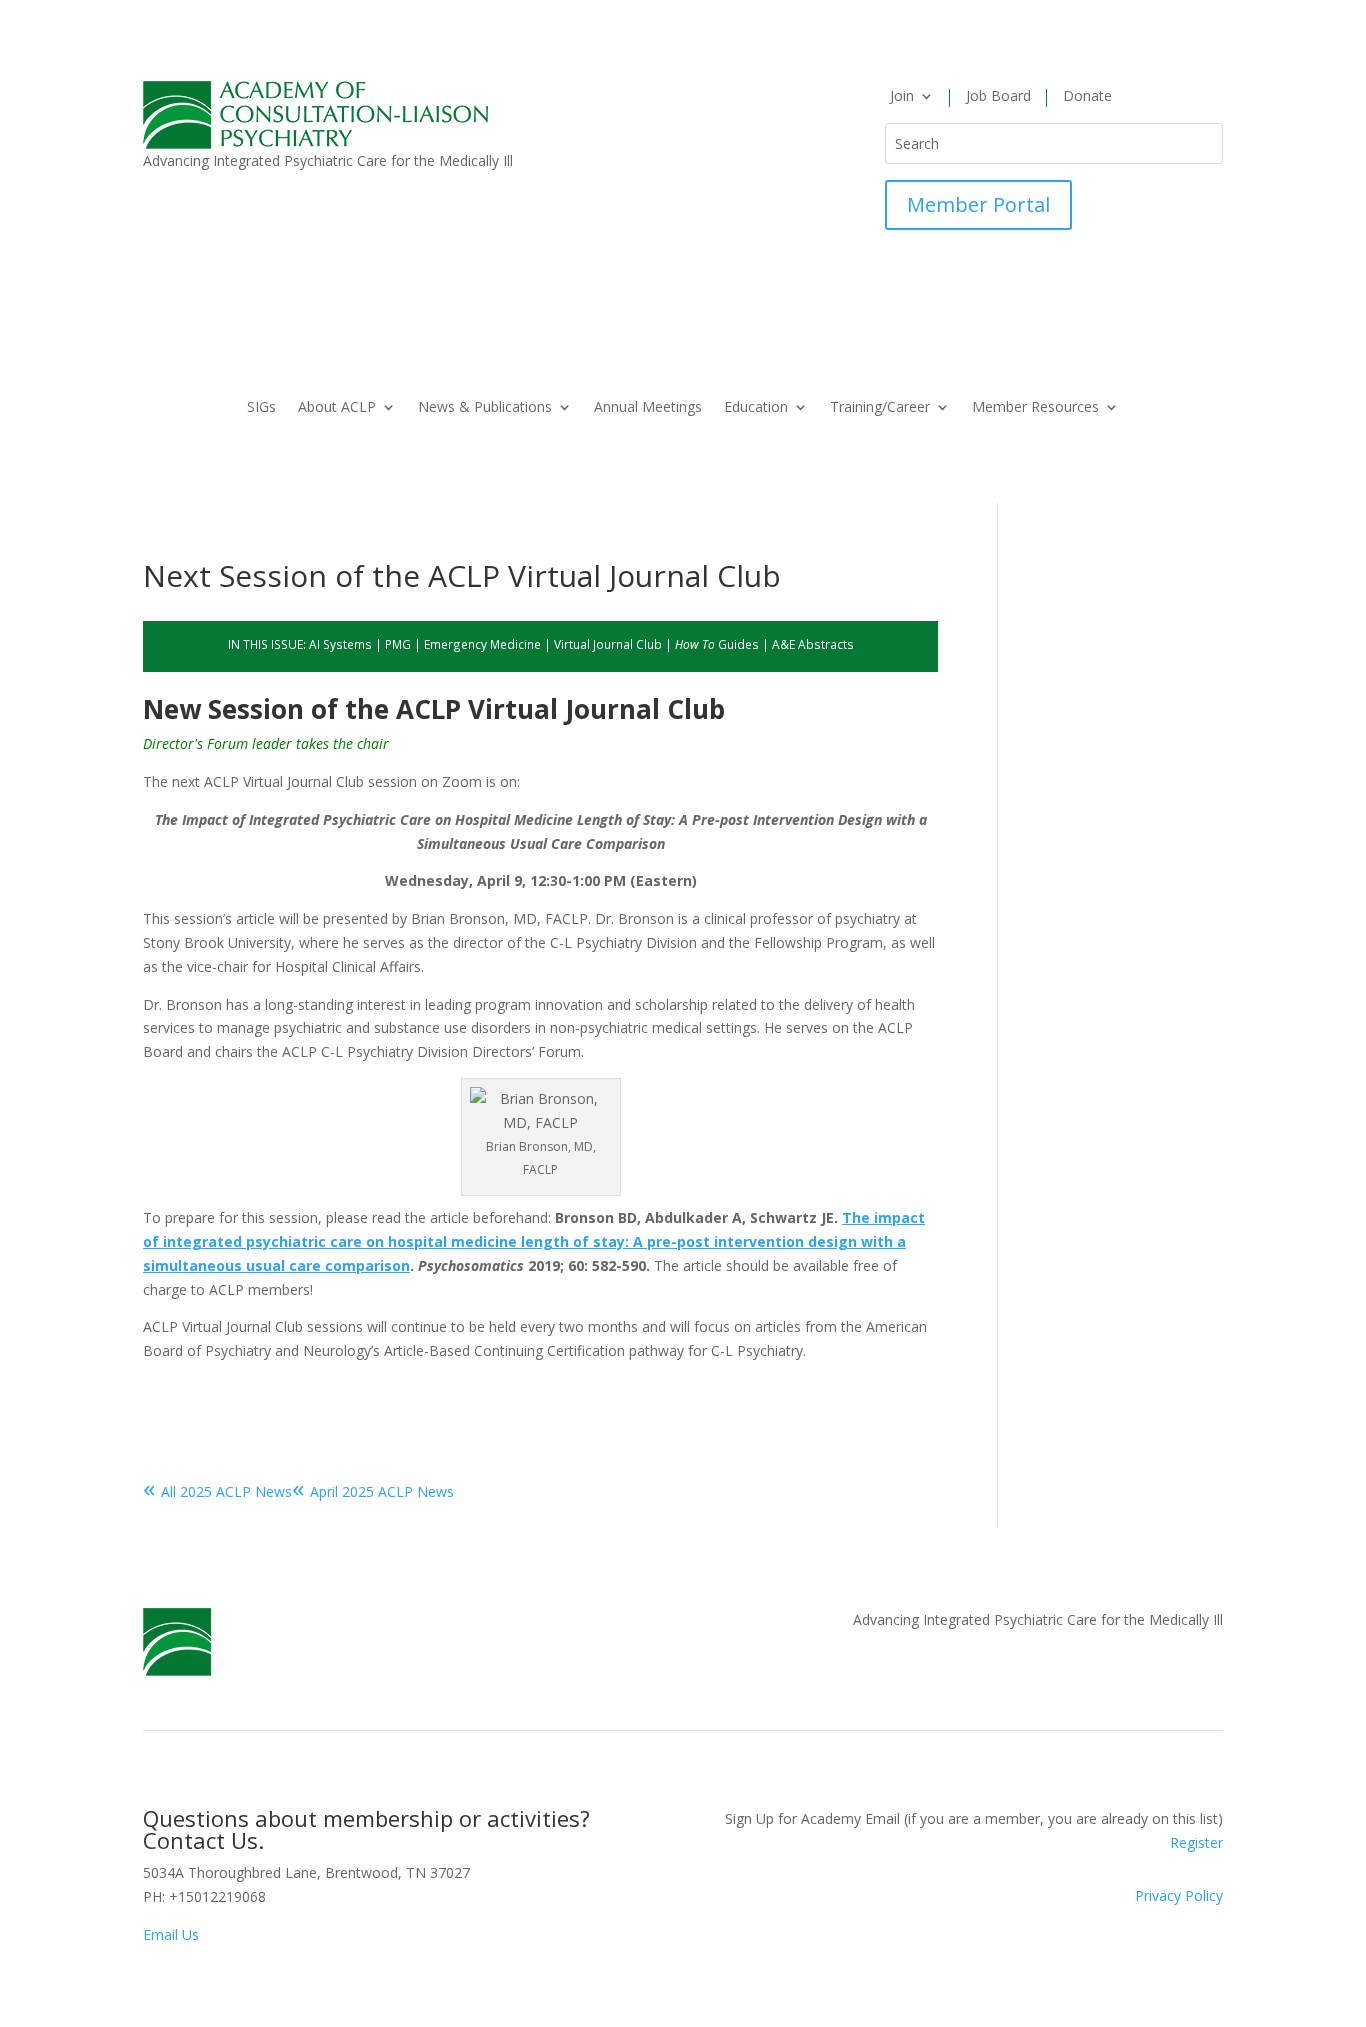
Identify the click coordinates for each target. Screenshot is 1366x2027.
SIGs (261, 408)
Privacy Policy (1179, 1895)
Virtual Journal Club (608, 644)
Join (902, 97)
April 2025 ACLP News (373, 1491)
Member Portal (978, 204)
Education (756, 408)
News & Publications (485, 408)
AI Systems (340, 644)
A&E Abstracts (813, 644)
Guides (717, 644)
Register (1196, 1842)
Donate (1087, 97)
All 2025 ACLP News (217, 1491)
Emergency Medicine (482, 644)
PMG (398, 644)
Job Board (998, 97)
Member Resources (1035, 408)
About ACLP (337, 408)
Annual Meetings (648, 408)
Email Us (171, 1934)
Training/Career (880, 408)
